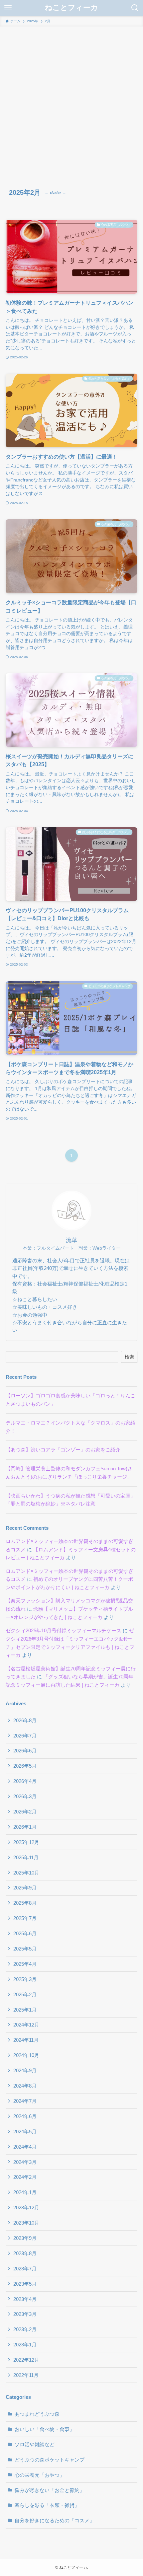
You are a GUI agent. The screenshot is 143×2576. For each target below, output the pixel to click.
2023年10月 (26, 2223)
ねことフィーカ (71, 8)
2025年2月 (25, 1994)
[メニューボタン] (8, 8)
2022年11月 (26, 2375)
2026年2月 (25, 1812)
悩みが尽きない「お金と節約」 (50, 2490)
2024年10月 (26, 2055)
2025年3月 (25, 1979)
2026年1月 (25, 1827)
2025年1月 (25, 2010)
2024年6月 (25, 2116)
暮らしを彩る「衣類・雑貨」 (47, 2505)
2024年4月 (25, 2147)
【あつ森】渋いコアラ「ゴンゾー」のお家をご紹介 (63, 1450)
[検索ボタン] (135, 8)
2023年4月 (25, 2299)
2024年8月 (25, 2086)
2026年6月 (25, 1751)
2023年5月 (25, 2284)
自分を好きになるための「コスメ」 (55, 2520)
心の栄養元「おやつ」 (40, 2475)
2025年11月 (26, 1857)
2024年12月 (26, 2025)
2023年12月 (26, 2208)
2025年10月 (26, 1873)
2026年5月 (25, 1766)
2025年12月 (26, 1842)
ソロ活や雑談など (35, 2444)
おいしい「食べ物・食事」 (45, 2429)
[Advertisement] (71, 101)
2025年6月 (25, 1933)
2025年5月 (25, 1949)
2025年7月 (25, 1918)
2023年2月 (25, 2329)
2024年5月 (25, 2132)
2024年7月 (25, 2101)
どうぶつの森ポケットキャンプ (50, 2460)
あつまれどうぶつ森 (37, 2414)
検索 (129, 1357)
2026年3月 (25, 1796)
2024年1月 (25, 2192)
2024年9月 (25, 2070)
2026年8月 (25, 1720)
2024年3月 (25, 2162)
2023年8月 (25, 2253)
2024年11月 (26, 2040)
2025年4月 (25, 1964)
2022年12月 (26, 2360)
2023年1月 (25, 2345)
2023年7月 (25, 2269)
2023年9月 (25, 2238)
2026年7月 (25, 1736)
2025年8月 (25, 1903)
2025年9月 (25, 1888)
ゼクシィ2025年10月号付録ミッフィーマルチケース (64, 1630)
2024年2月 (25, 2177)
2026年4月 (25, 1781)
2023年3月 (25, 2314)
